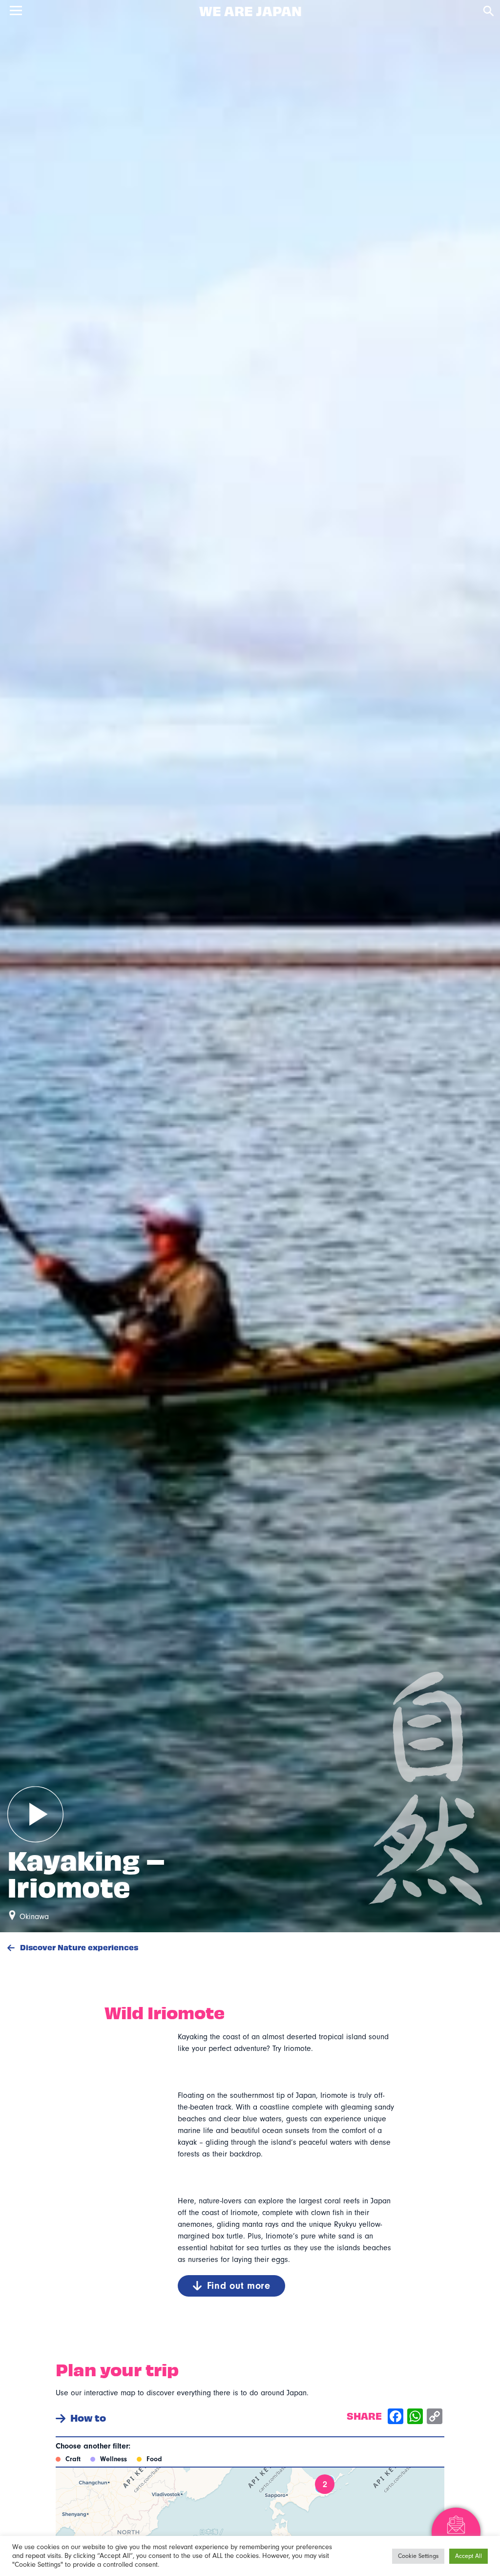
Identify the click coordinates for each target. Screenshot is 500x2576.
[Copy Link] (435, 2418)
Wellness (114, 2459)
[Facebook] (396, 2418)
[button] (325, 2484)
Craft (73, 2459)
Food (154, 2459)
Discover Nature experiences (78, 1947)
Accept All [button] (469, 2556)
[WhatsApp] (415, 2418)
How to (88, 2418)
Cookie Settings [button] (418, 2556)
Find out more (239, 2286)
